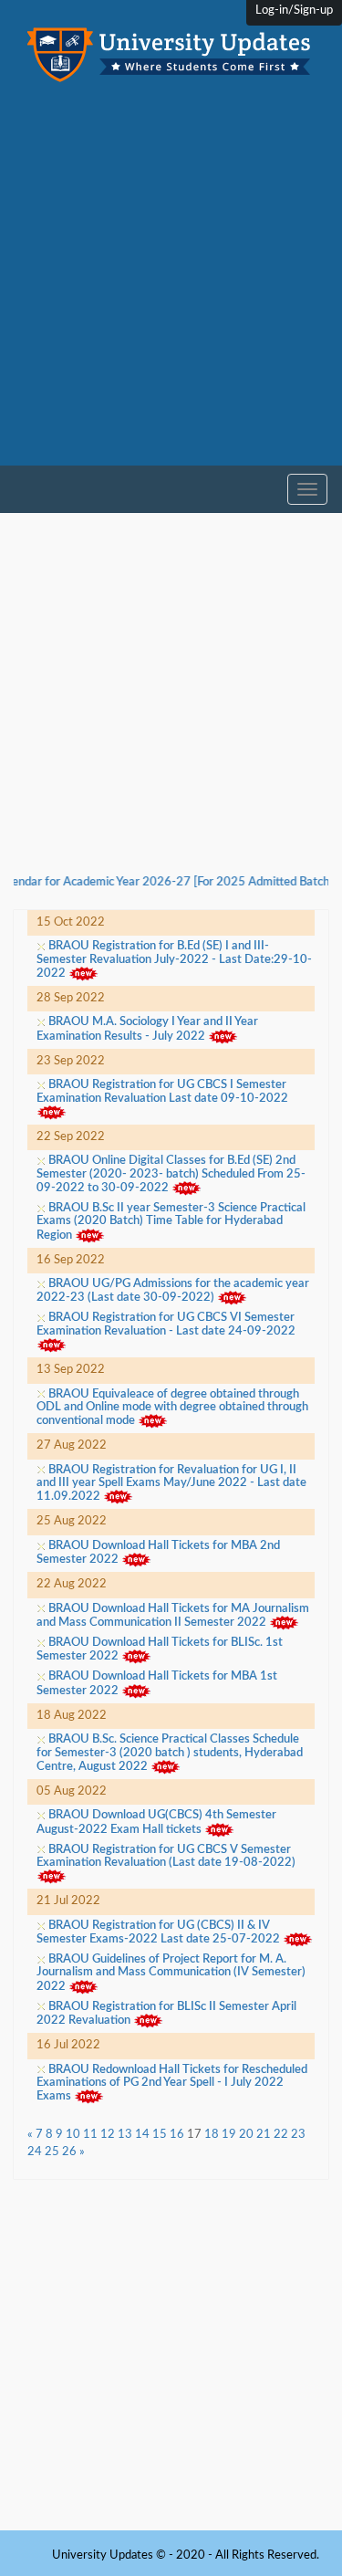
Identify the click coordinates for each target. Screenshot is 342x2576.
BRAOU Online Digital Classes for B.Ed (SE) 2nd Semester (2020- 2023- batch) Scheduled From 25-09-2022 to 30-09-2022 (171, 1174)
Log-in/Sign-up (294, 10)
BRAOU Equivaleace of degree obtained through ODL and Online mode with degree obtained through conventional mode (172, 1408)
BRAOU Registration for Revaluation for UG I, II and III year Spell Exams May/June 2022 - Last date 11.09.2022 (171, 1484)
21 (264, 2135)
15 (160, 2135)
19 (229, 2135)
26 (69, 2152)
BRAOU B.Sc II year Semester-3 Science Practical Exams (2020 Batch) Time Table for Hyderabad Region (171, 1222)
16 (177, 2135)
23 (298, 2135)
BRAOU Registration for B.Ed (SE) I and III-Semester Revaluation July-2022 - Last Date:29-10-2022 (174, 960)
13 (125, 2135)
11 (90, 2135)
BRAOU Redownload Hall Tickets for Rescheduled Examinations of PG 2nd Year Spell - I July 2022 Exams (172, 2084)
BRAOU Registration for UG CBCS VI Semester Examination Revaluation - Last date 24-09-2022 (166, 1324)
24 (35, 2152)
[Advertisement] (171, 289)
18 (212, 2135)
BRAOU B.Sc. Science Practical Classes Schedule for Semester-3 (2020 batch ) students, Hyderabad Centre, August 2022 (170, 1753)
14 (142, 2135)
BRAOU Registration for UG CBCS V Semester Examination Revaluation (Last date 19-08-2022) (166, 1856)
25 (52, 2152)
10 (73, 2135)
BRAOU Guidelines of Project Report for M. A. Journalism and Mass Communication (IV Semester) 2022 (171, 1973)
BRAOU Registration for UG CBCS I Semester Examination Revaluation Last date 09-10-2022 (162, 1091)
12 (108, 2135)
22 (281, 2135)
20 (246, 2135)
